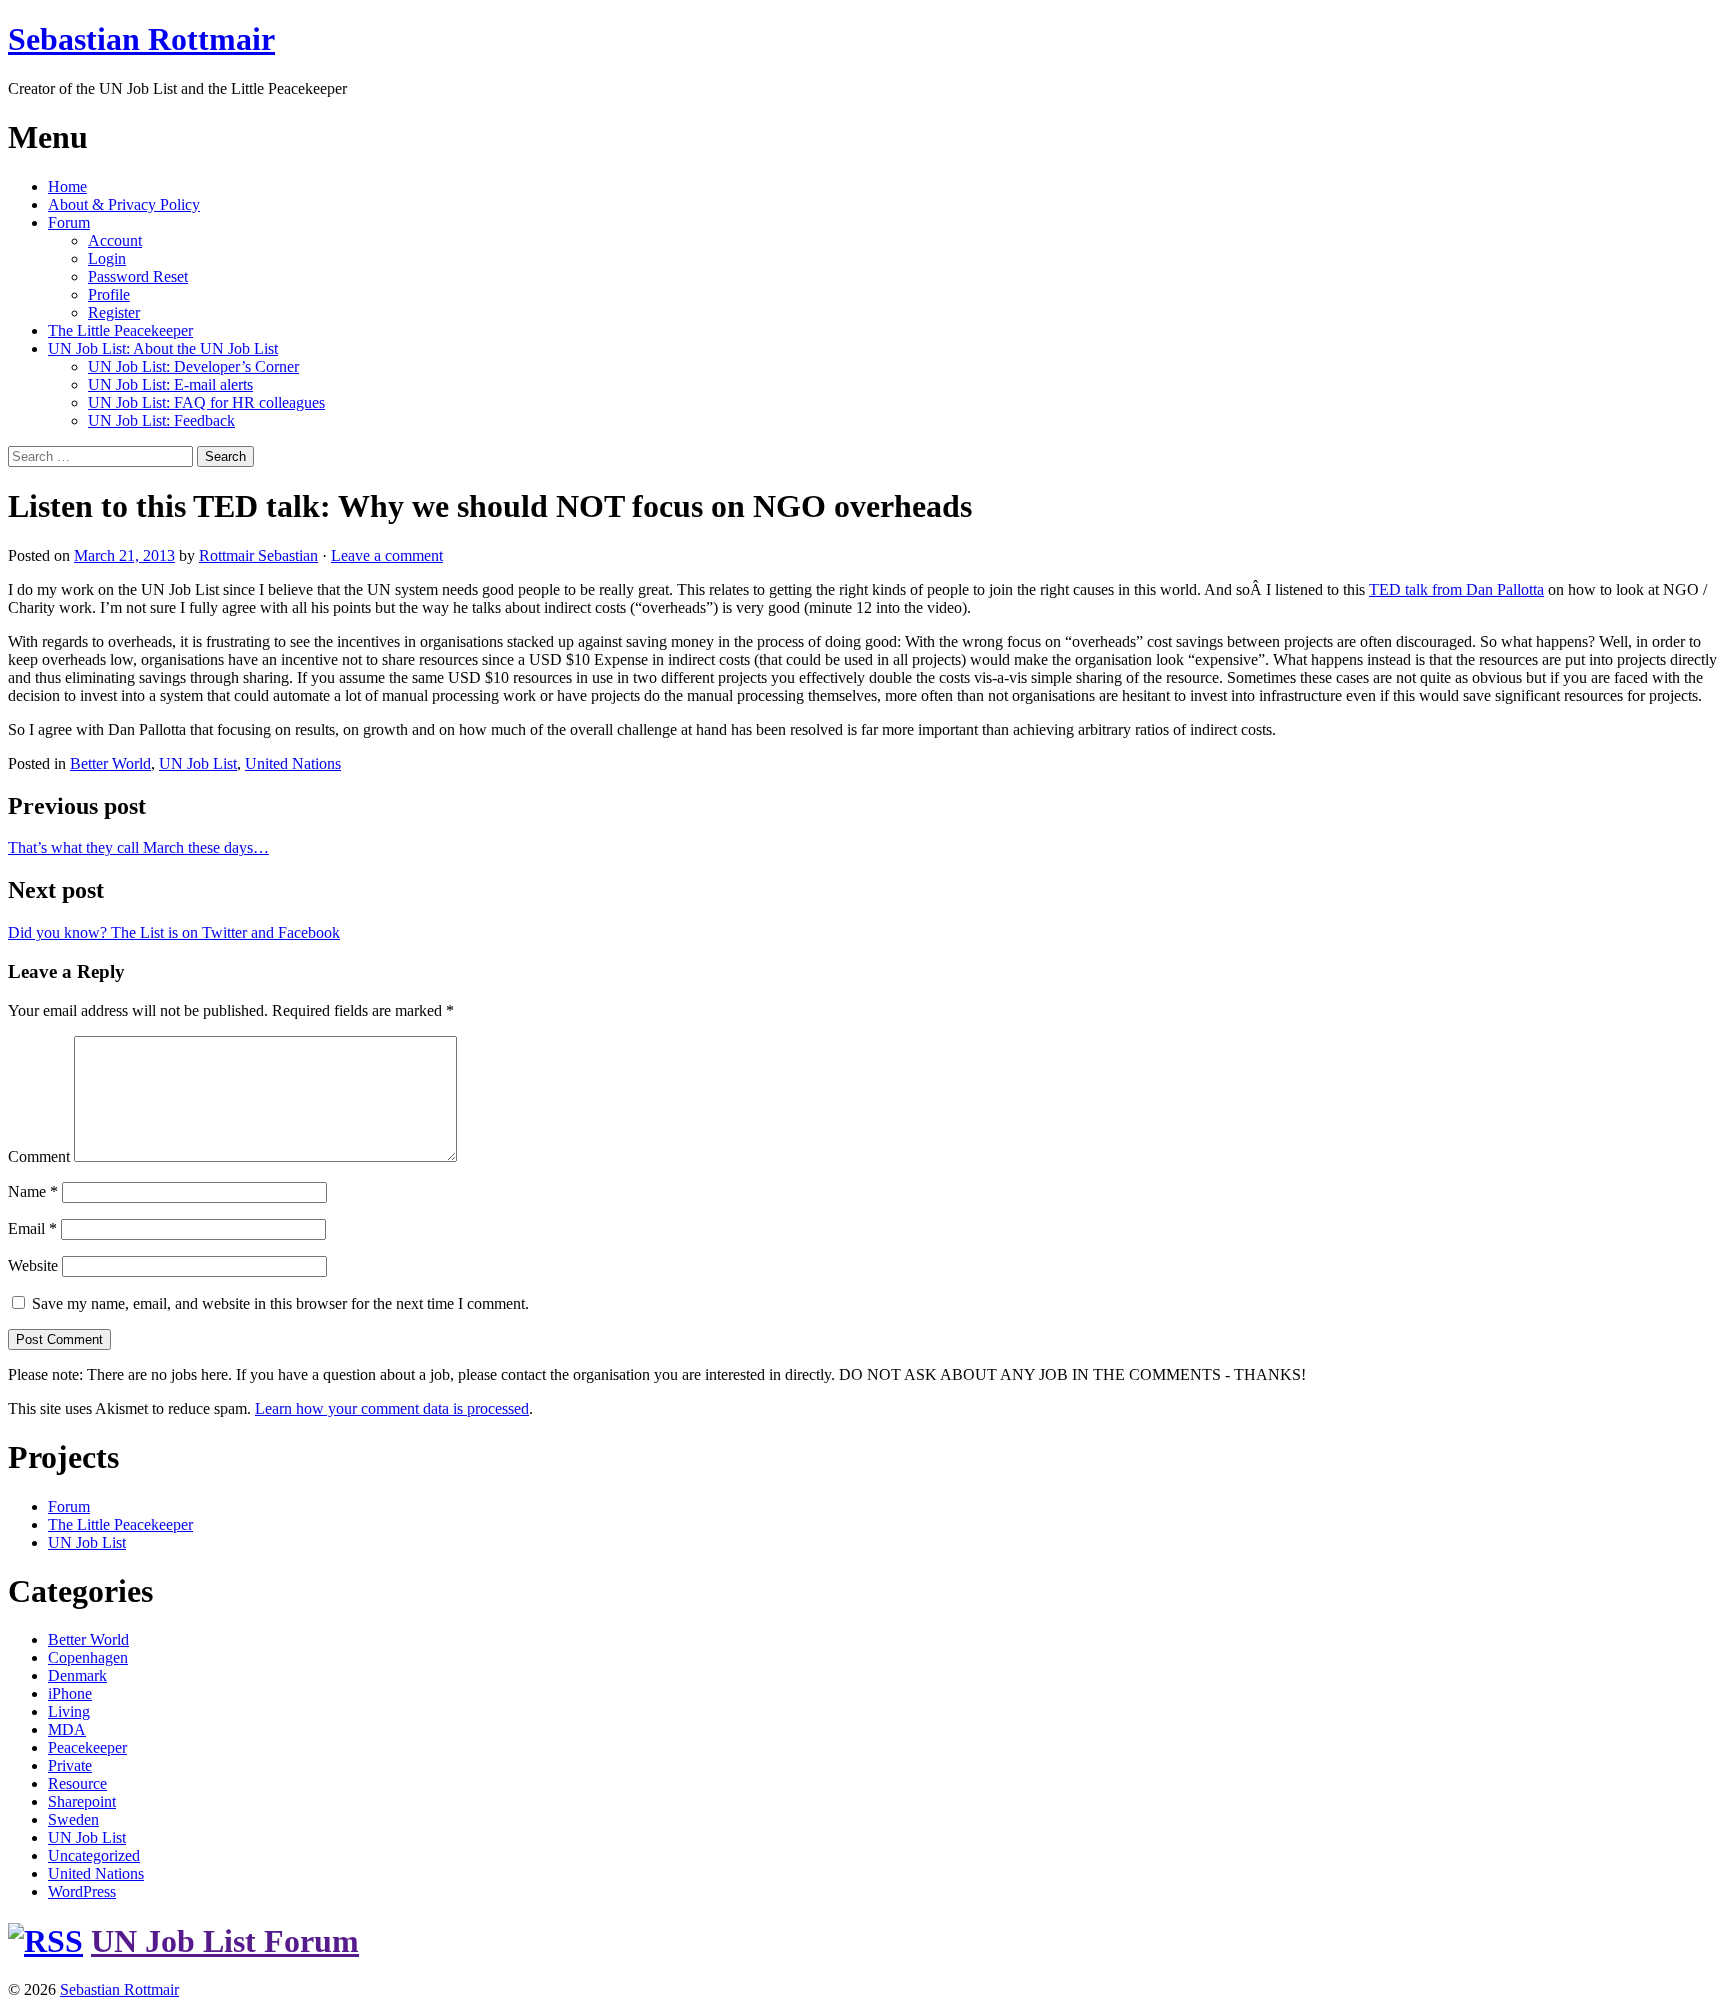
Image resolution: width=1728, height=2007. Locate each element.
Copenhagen (88, 1657)
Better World (110, 763)
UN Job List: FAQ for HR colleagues (206, 402)
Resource (77, 1783)
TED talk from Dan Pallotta (1456, 589)
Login (107, 258)
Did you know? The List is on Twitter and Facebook (174, 932)
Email (32, 1228)
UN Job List (198, 763)
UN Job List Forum (225, 1941)
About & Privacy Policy (124, 204)
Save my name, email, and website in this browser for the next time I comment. (280, 1303)
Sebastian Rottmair (141, 39)
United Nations (293, 763)
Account (115, 240)
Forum (69, 222)
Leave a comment (387, 555)
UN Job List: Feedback (161, 420)
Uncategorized (94, 1855)
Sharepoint (82, 1801)
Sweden (73, 1819)
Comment (39, 1156)
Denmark (77, 1675)
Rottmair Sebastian (258, 555)
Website (33, 1265)
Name (33, 1191)
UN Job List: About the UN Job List (163, 348)
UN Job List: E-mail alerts (170, 384)
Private (70, 1765)
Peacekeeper (87, 1747)
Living (69, 1711)
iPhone (70, 1693)
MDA (67, 1729)
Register (114, 312)
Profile (109, 294)
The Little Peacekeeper (120, 330)
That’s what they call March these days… (138, 847)
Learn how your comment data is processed (392, 1408)
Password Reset (138, 276)
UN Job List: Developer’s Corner (193, 366)
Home (67, 186)
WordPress (82, 1891)
